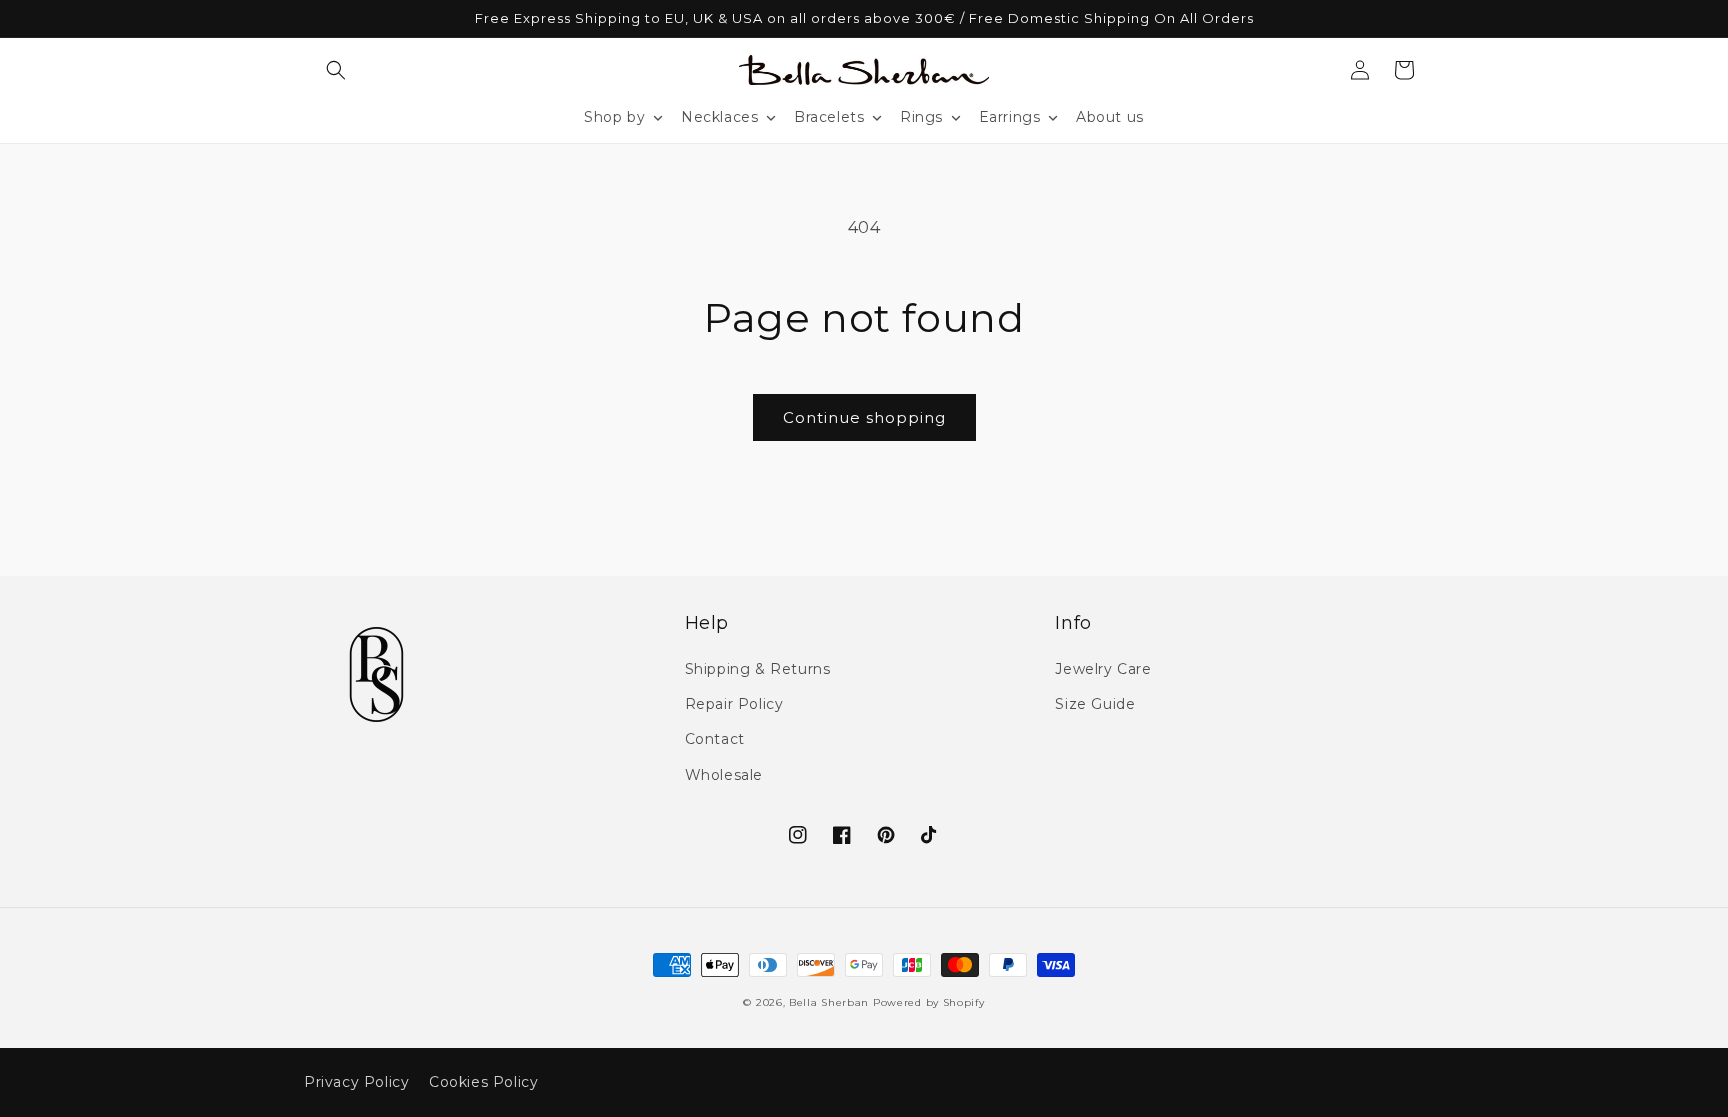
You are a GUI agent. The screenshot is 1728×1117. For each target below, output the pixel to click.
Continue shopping (864, 417)
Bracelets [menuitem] (829, 117)
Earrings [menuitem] (1010, 117)
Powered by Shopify (929, 1002)
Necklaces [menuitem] (719, 117)
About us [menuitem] (1110, 117)
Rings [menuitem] (921, 117)
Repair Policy (734, 704)
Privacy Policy (356, 1082)
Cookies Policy (483, 1082)
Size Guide (1095, 704)
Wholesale (724, 775)
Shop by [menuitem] (614, 117)
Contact (715, 739)
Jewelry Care (1103, 669)
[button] (336, 70)
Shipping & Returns (758, 669)
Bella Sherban (829, 1002)
